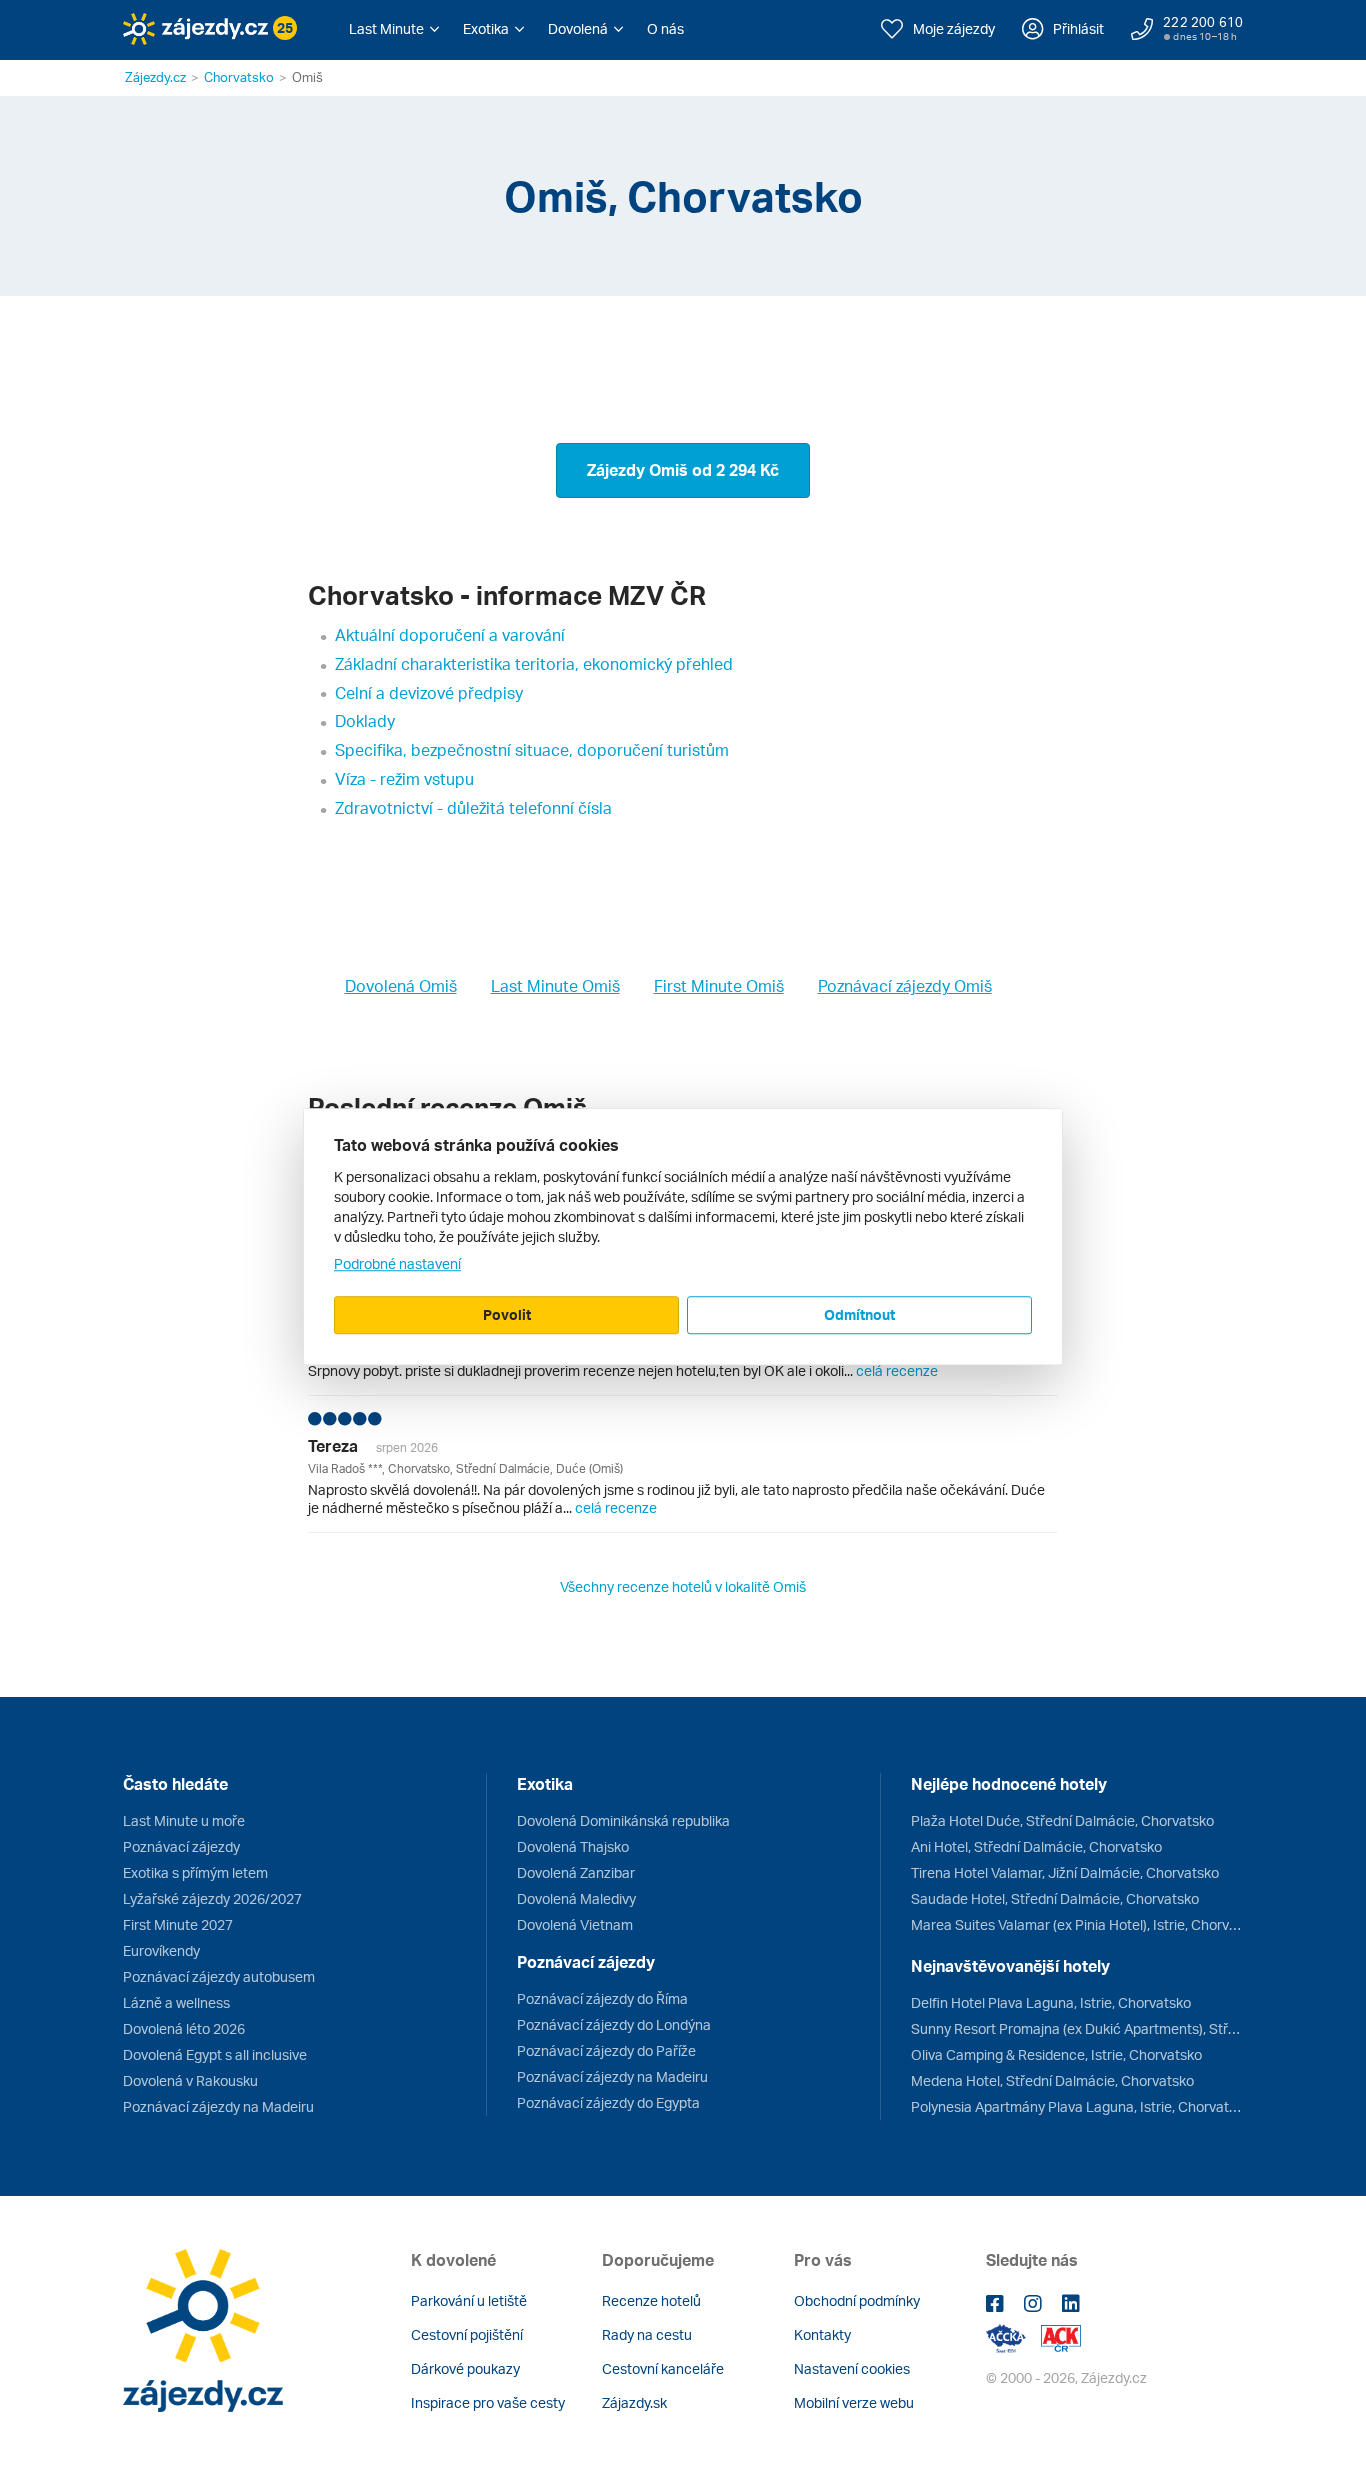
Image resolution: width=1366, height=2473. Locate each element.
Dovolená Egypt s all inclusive (215, 2054)
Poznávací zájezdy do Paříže (606, 2050)
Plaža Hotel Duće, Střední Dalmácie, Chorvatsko (1062, 1820)
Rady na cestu (647, 2334)
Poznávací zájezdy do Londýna (614, 2024)
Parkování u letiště (469, 2300)
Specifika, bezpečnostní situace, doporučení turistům (532, 750)
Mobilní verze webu (854, 2402)
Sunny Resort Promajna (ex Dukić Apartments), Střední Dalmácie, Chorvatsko (1077, 2028)
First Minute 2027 (178, 1924)
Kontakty (822, 2334)
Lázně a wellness (176, 2002)
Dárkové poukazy (465, 2368)
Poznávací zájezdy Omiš (905, 986)
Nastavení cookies (852, 2368)
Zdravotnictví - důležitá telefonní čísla (473, 808)
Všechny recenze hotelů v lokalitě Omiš (683, 1586)
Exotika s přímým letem (195, 1872)
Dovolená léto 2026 (184, 2028)
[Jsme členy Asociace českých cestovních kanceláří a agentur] (1013, 2336)
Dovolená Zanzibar (576, 1872)
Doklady (365, 721)
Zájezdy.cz (155, 77)
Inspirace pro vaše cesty (488, 2402)
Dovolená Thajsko (573, 1846)
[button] (394, 29)
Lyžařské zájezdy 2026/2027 (212, 1898)
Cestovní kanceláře (663, 2368)
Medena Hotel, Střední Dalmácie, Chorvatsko (1052, 2080)
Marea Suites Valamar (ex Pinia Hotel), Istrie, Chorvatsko (1077, 1924)
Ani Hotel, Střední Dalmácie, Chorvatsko (1036, 1846)
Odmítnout (859, 1314)
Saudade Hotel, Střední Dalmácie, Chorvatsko (1055, 1898)
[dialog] (683, 1237)
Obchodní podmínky (857, 2300)
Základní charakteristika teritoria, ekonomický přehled (534, 664)
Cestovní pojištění (467, 2334)
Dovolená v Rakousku (190, 2080)
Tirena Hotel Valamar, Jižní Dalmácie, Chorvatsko (1065, 1872)
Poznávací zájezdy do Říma (602, 1998)
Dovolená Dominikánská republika (623, 1820)
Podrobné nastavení (397, 1263)
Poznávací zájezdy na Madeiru (218, 2106)
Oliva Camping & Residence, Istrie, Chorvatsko (1056, 2054)
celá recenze (897, 1370)
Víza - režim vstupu (404, 779)
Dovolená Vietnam (575, 1924)
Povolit (507, 1314)
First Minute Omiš (719, 986)
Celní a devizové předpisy (429, 693)
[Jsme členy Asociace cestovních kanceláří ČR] (1061, 2336)
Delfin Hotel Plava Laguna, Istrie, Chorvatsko (1051, 2002)
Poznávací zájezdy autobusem (219, 1976)
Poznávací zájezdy (181, 1846)
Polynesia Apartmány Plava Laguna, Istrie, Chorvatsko (1077, 2106)
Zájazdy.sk (634, 2402)
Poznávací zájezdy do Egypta (608, 2102)
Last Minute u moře (184, 1820)
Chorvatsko (239, 77)
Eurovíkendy (161, 1950)
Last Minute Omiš (555, 986)
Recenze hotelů (651, 2300)
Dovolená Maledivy (576, 1898)
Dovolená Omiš (401, 986)
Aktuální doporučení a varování (450, 635)
